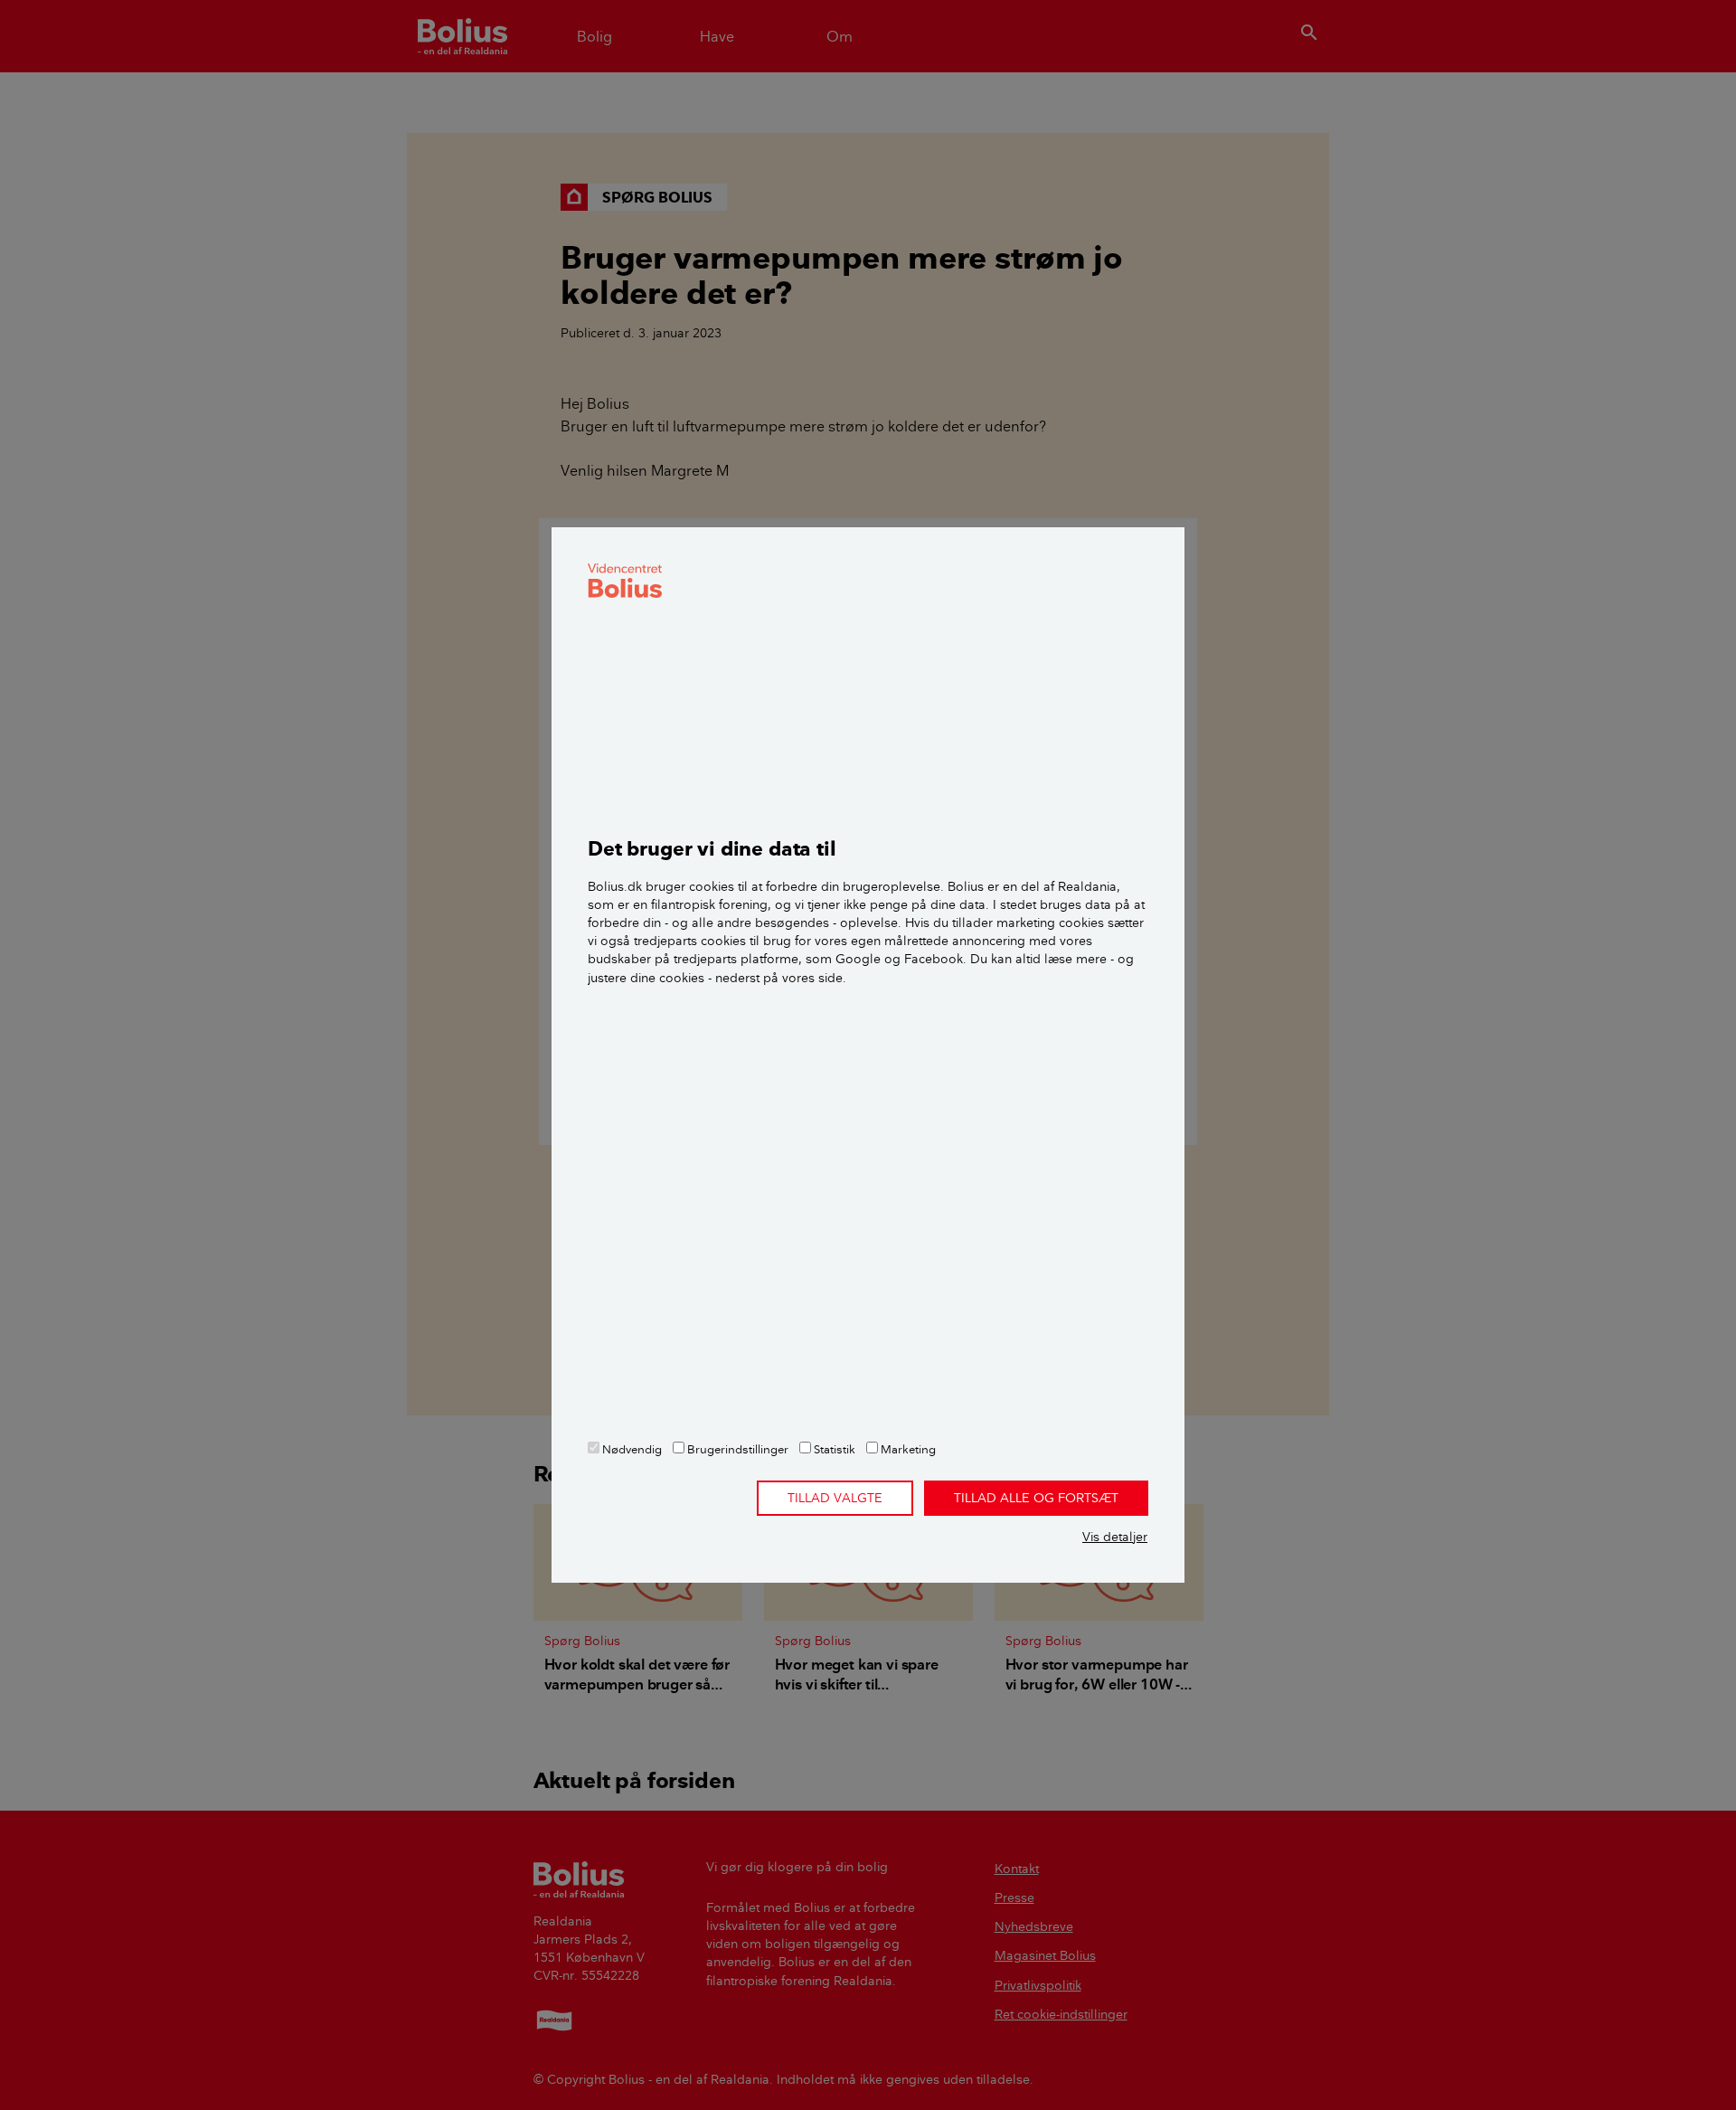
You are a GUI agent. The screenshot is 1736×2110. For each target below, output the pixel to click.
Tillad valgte (835, 1498)
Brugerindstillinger (736, 1449)
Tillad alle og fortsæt (1036, 1498)
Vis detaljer (1115, 1537)
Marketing (907, 1449)
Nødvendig (631, 1449)
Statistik (833, 1449)
